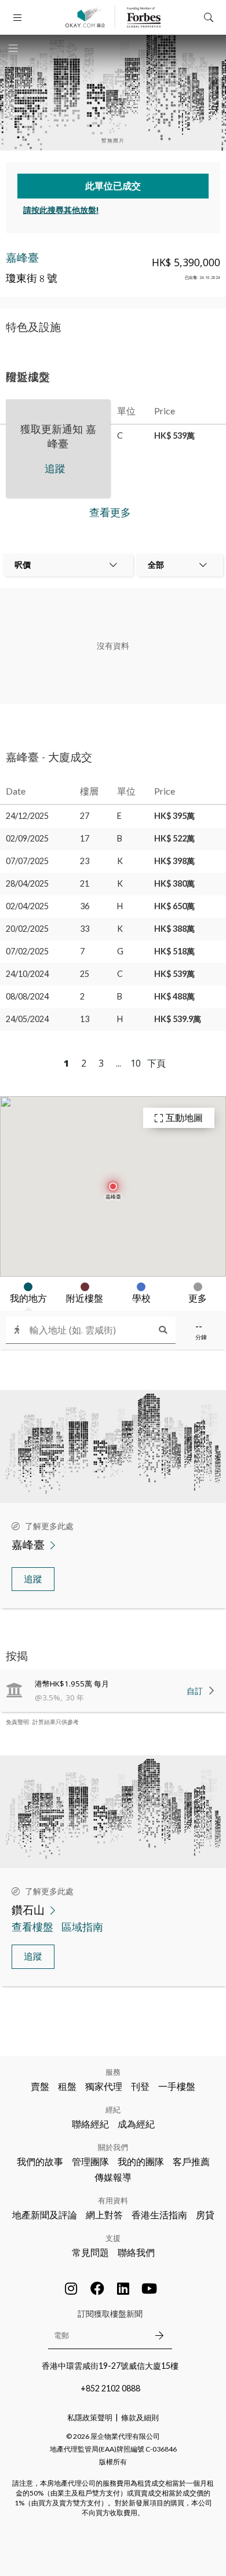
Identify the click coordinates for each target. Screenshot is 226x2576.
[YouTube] (150, 2288)
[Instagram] (71, 2288)
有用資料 (113, 2200)
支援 (113, 2238)
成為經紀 (136, 2124)
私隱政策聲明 (90, 2417)
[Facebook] (97, 2288)
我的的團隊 (141, 2161)
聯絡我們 (136, 2252)
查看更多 (110, 512)
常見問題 (90, 2252)
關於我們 (113, 2147)
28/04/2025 (27, 883)
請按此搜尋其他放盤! (61, 210)
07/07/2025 (27, 861)
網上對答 (104, 2215)
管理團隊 (90, 2161)
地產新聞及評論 (45, 2215)
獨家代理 (104, 2086)
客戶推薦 (191, 2161)
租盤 (67, 2086)
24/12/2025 (27, 816)
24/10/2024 (27, 974)
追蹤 (33, 1579)
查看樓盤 (32, 1927)
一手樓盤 (177, 2086)
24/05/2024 (27, 1019)
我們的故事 (40, 2161)
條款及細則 (140, 2417)
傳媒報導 (113, 2177)
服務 (113, 2072)
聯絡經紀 (90, 2124)
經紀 (113, 2110)
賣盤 (40, 2086)
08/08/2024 (27, 996)
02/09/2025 (27, 838)
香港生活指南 (159, 2215)
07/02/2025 (27, 951)
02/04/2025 (27, 906)
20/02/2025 (27, 929)
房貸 (205, 2215)
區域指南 (82, 1927)
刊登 (140, 2086)
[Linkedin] (123, 2288)
